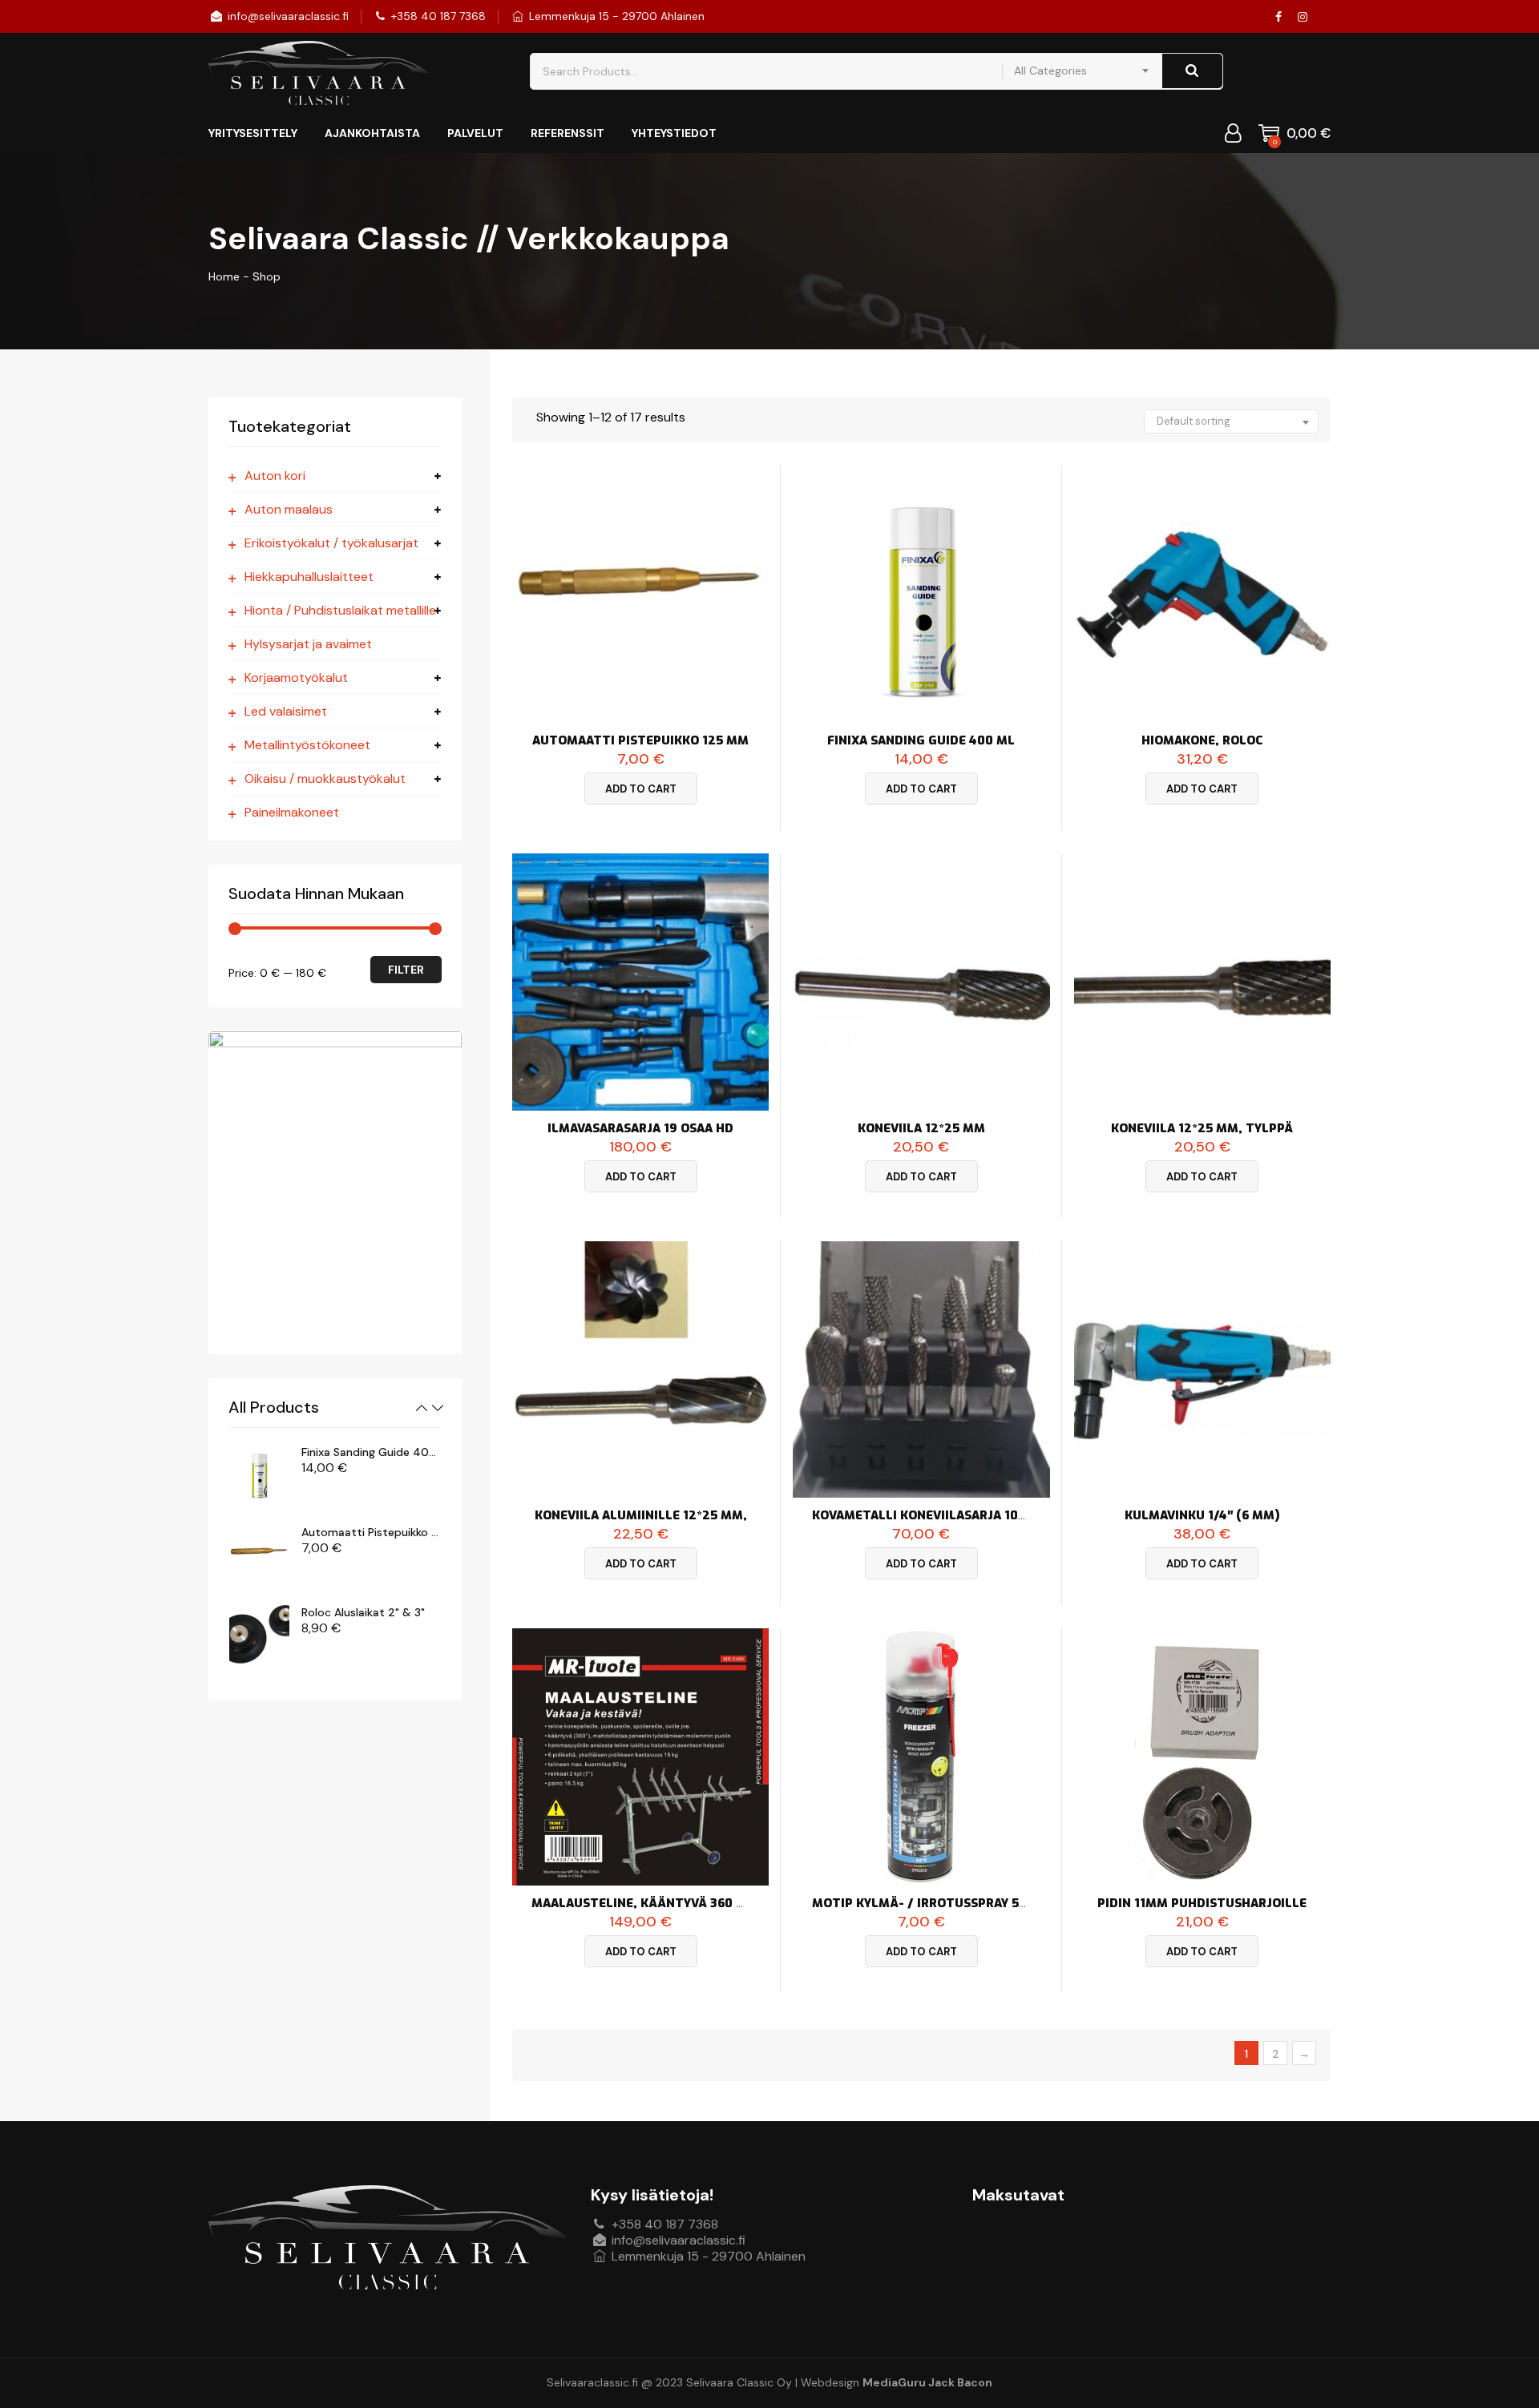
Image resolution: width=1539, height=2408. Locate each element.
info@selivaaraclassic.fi (287, 16)
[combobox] (1082, 71)
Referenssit (568, 133)
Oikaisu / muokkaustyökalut (325, 779)
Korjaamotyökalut (296, 678)
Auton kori (275, 476)
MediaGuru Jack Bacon (927, 2382)
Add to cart (641, 789)
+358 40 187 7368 (437, 16)
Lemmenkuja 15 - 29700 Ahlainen (615, 16)
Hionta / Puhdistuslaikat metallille (340, 611)
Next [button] (438, 1408)
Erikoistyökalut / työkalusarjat (331, 543)
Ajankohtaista (372, 133)
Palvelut (475, 133)
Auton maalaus (289, 510)
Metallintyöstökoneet (307, 745)
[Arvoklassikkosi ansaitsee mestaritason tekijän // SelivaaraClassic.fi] (319, 73)
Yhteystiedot (674, 133)
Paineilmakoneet (292, 813)
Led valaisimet (286, 712)
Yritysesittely (253, 133)
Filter (406, 970)
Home (224, 276)
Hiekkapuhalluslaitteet (309, 577)
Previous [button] (422, 1408)
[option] (335, 1474)
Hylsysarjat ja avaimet (308, 644)
